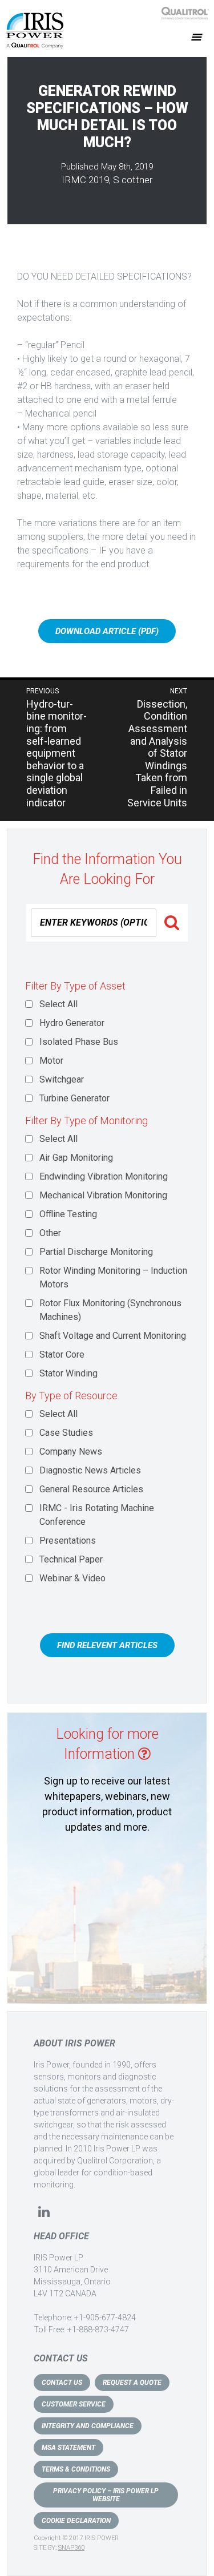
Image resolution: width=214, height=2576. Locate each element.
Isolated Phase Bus (79, 1042)
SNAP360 (71, 2548)
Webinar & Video (72, 1578)
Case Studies (66, 1433)
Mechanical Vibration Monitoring (103, 1195)
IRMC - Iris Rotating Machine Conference (97, 1515)
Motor (51, 1061)
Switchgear (62, 1079)
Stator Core (62, 1354)
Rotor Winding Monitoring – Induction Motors (113, 1277)
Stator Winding (68, 1373)
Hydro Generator (72, 1023)
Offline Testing (68, 1214)
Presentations (68, 1541)
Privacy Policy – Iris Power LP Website (106, 2495)
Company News (71, 1451)
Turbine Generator (74, 1098)
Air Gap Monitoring (76, 1158)
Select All (58, 1004)
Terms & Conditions (76, 2469)
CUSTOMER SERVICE (74, 2404)
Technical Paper (71, 1559)
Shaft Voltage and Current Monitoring (113, 1336)
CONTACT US (62, 2383)
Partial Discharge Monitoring (96, 1252)
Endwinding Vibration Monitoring (104, 1176)
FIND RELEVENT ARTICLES (107, 1645)
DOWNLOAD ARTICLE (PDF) (107, 631)
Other (50, 1233)
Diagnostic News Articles (90, 1470)
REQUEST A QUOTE (132, 2383)
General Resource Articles (91, 1489)
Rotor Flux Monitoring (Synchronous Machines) (110, 1310)
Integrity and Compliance (88, 2426)
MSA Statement (68, 2448)
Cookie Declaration (76, 2521)
